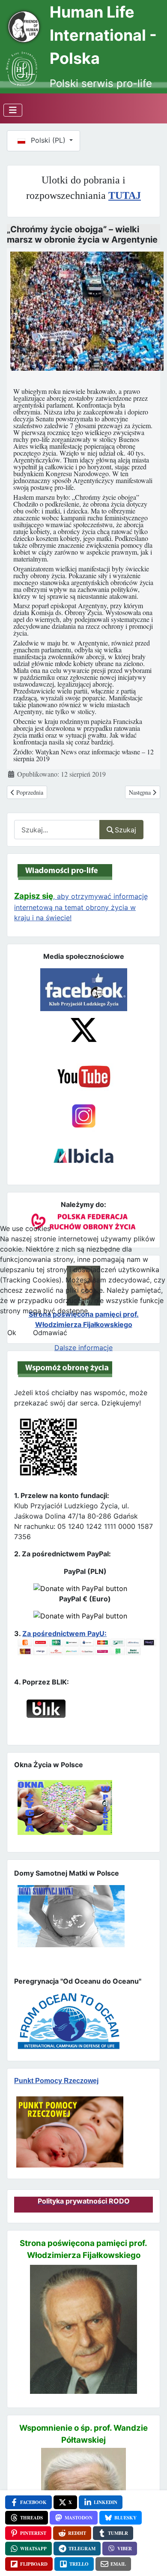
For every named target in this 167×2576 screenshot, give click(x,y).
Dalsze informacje (83, 1348)
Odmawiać (50, 1333)
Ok (12, 1333)
